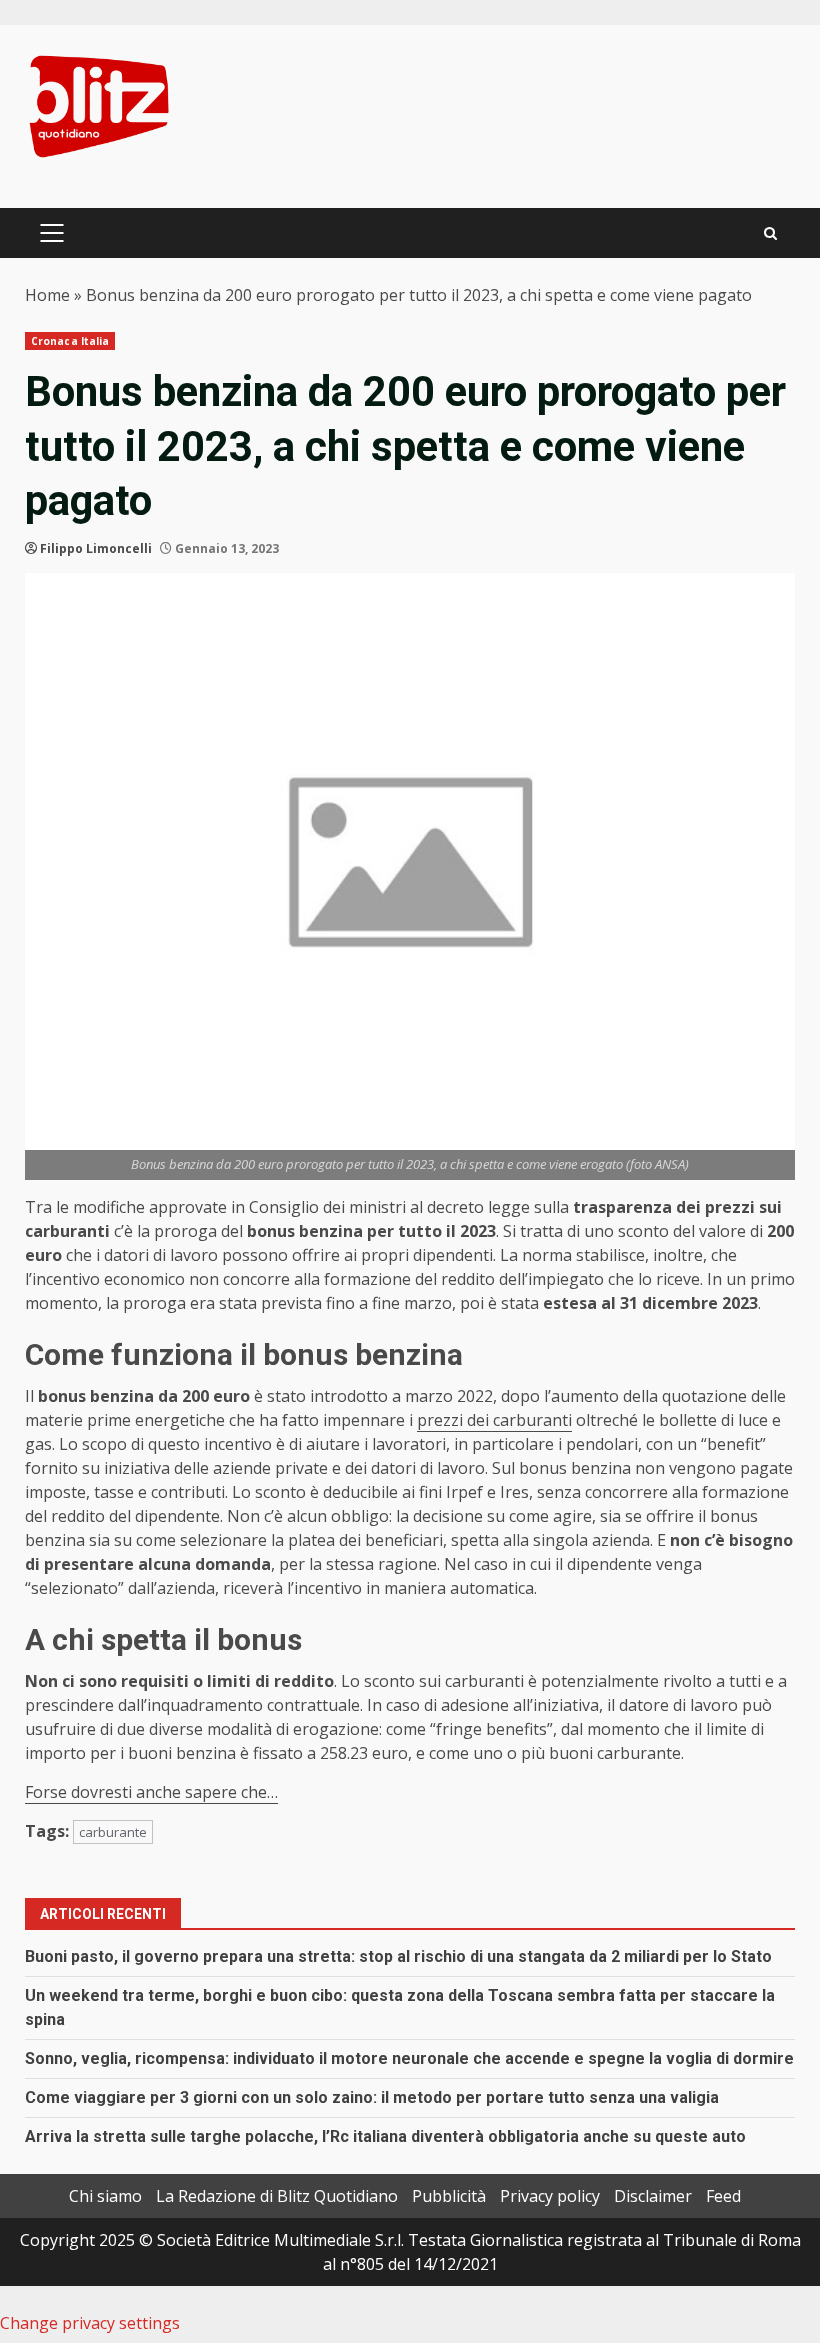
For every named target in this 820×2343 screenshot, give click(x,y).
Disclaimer (653, 2196)
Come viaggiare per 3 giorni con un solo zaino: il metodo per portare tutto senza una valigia (372, 2097)
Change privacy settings (90, 2323)
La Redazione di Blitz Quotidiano (277, 2196)
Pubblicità (449, 2196)
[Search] (770, 233)
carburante (113, 1832)
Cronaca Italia (70, 341)
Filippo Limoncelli (96, 548)
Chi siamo (105, 2196)
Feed (723, 2196)
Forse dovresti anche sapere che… (151, 1792)
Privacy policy (550, 2196)
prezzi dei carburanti (494, 1420)
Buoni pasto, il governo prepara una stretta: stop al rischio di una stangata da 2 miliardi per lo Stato (398, 1956)
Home (47, 295)
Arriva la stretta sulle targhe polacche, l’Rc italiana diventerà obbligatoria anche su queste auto (385, 2136)
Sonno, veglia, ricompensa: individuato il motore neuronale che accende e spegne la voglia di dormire (409, 2058)
